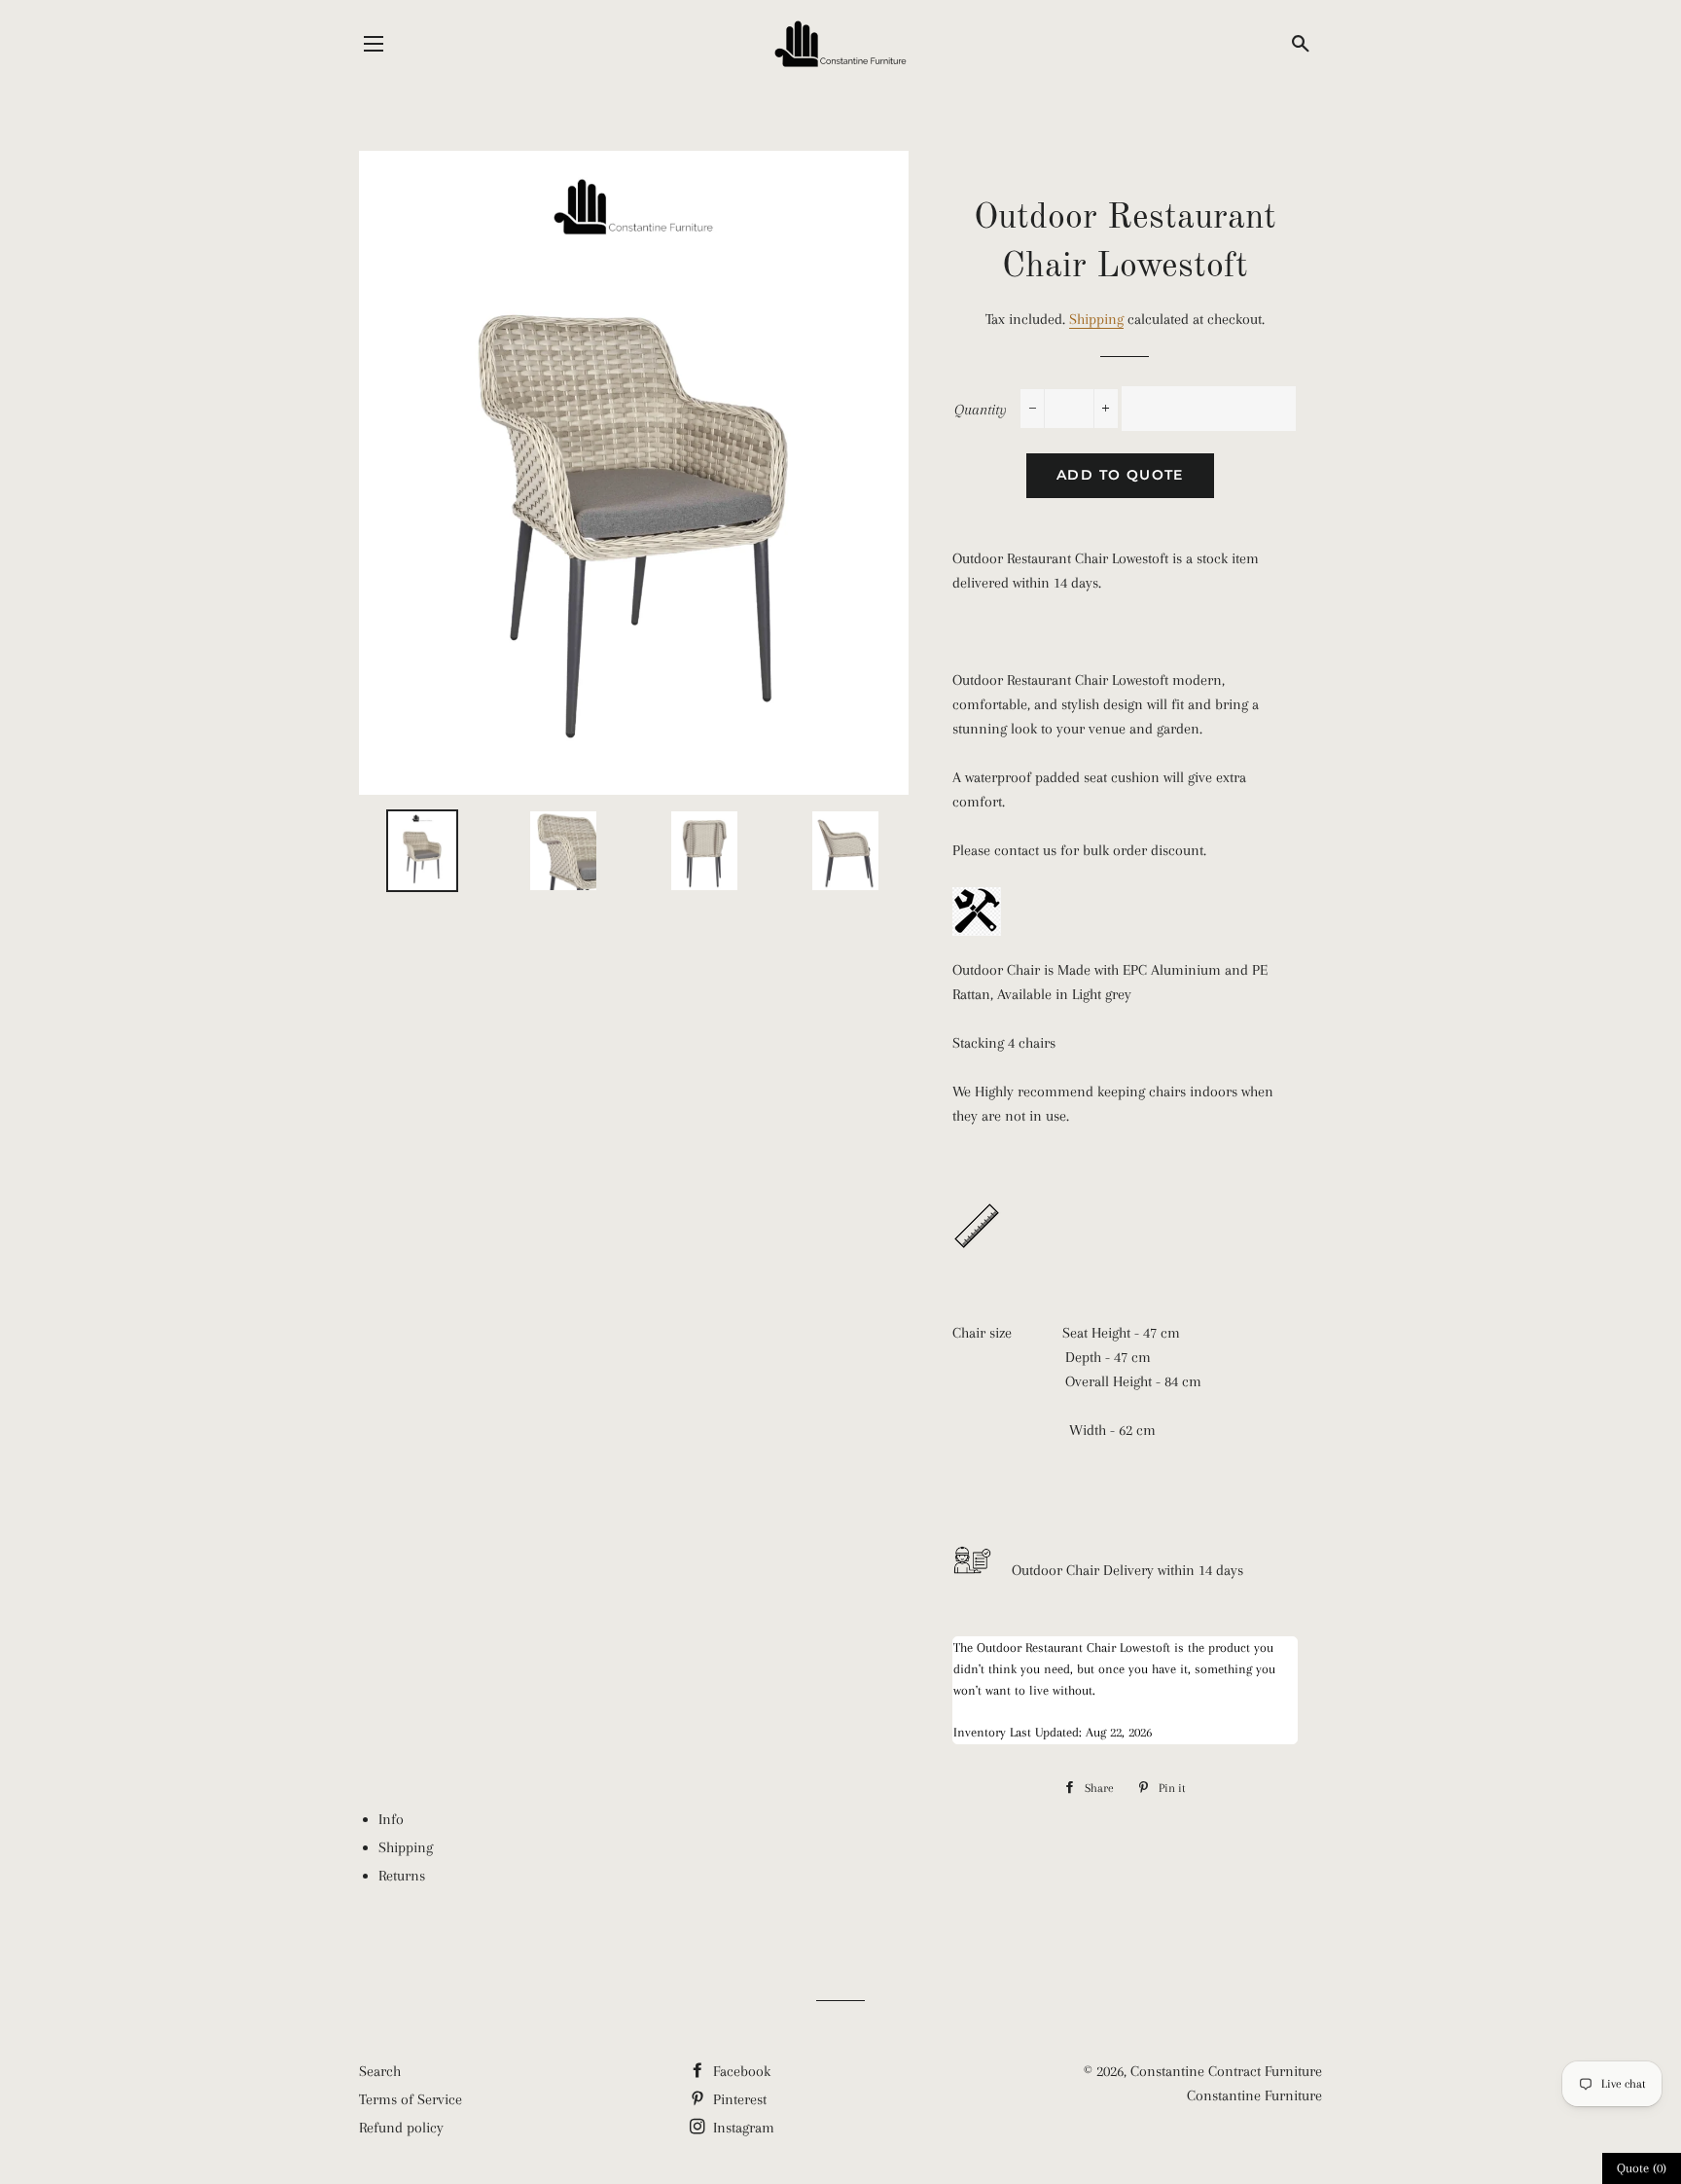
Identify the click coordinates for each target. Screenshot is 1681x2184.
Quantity (981, 410)
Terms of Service (411, 2099)
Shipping (1096, 319)
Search (380, 2071)
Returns (402, 1876)
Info (391, 1819)
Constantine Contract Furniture (1226, 2071)
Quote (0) (1642, 2168)
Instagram (742, 2128)
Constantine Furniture (1254, 2095)
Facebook (740, 2071)
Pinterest (738, 2099)
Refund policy (401, 2128)
